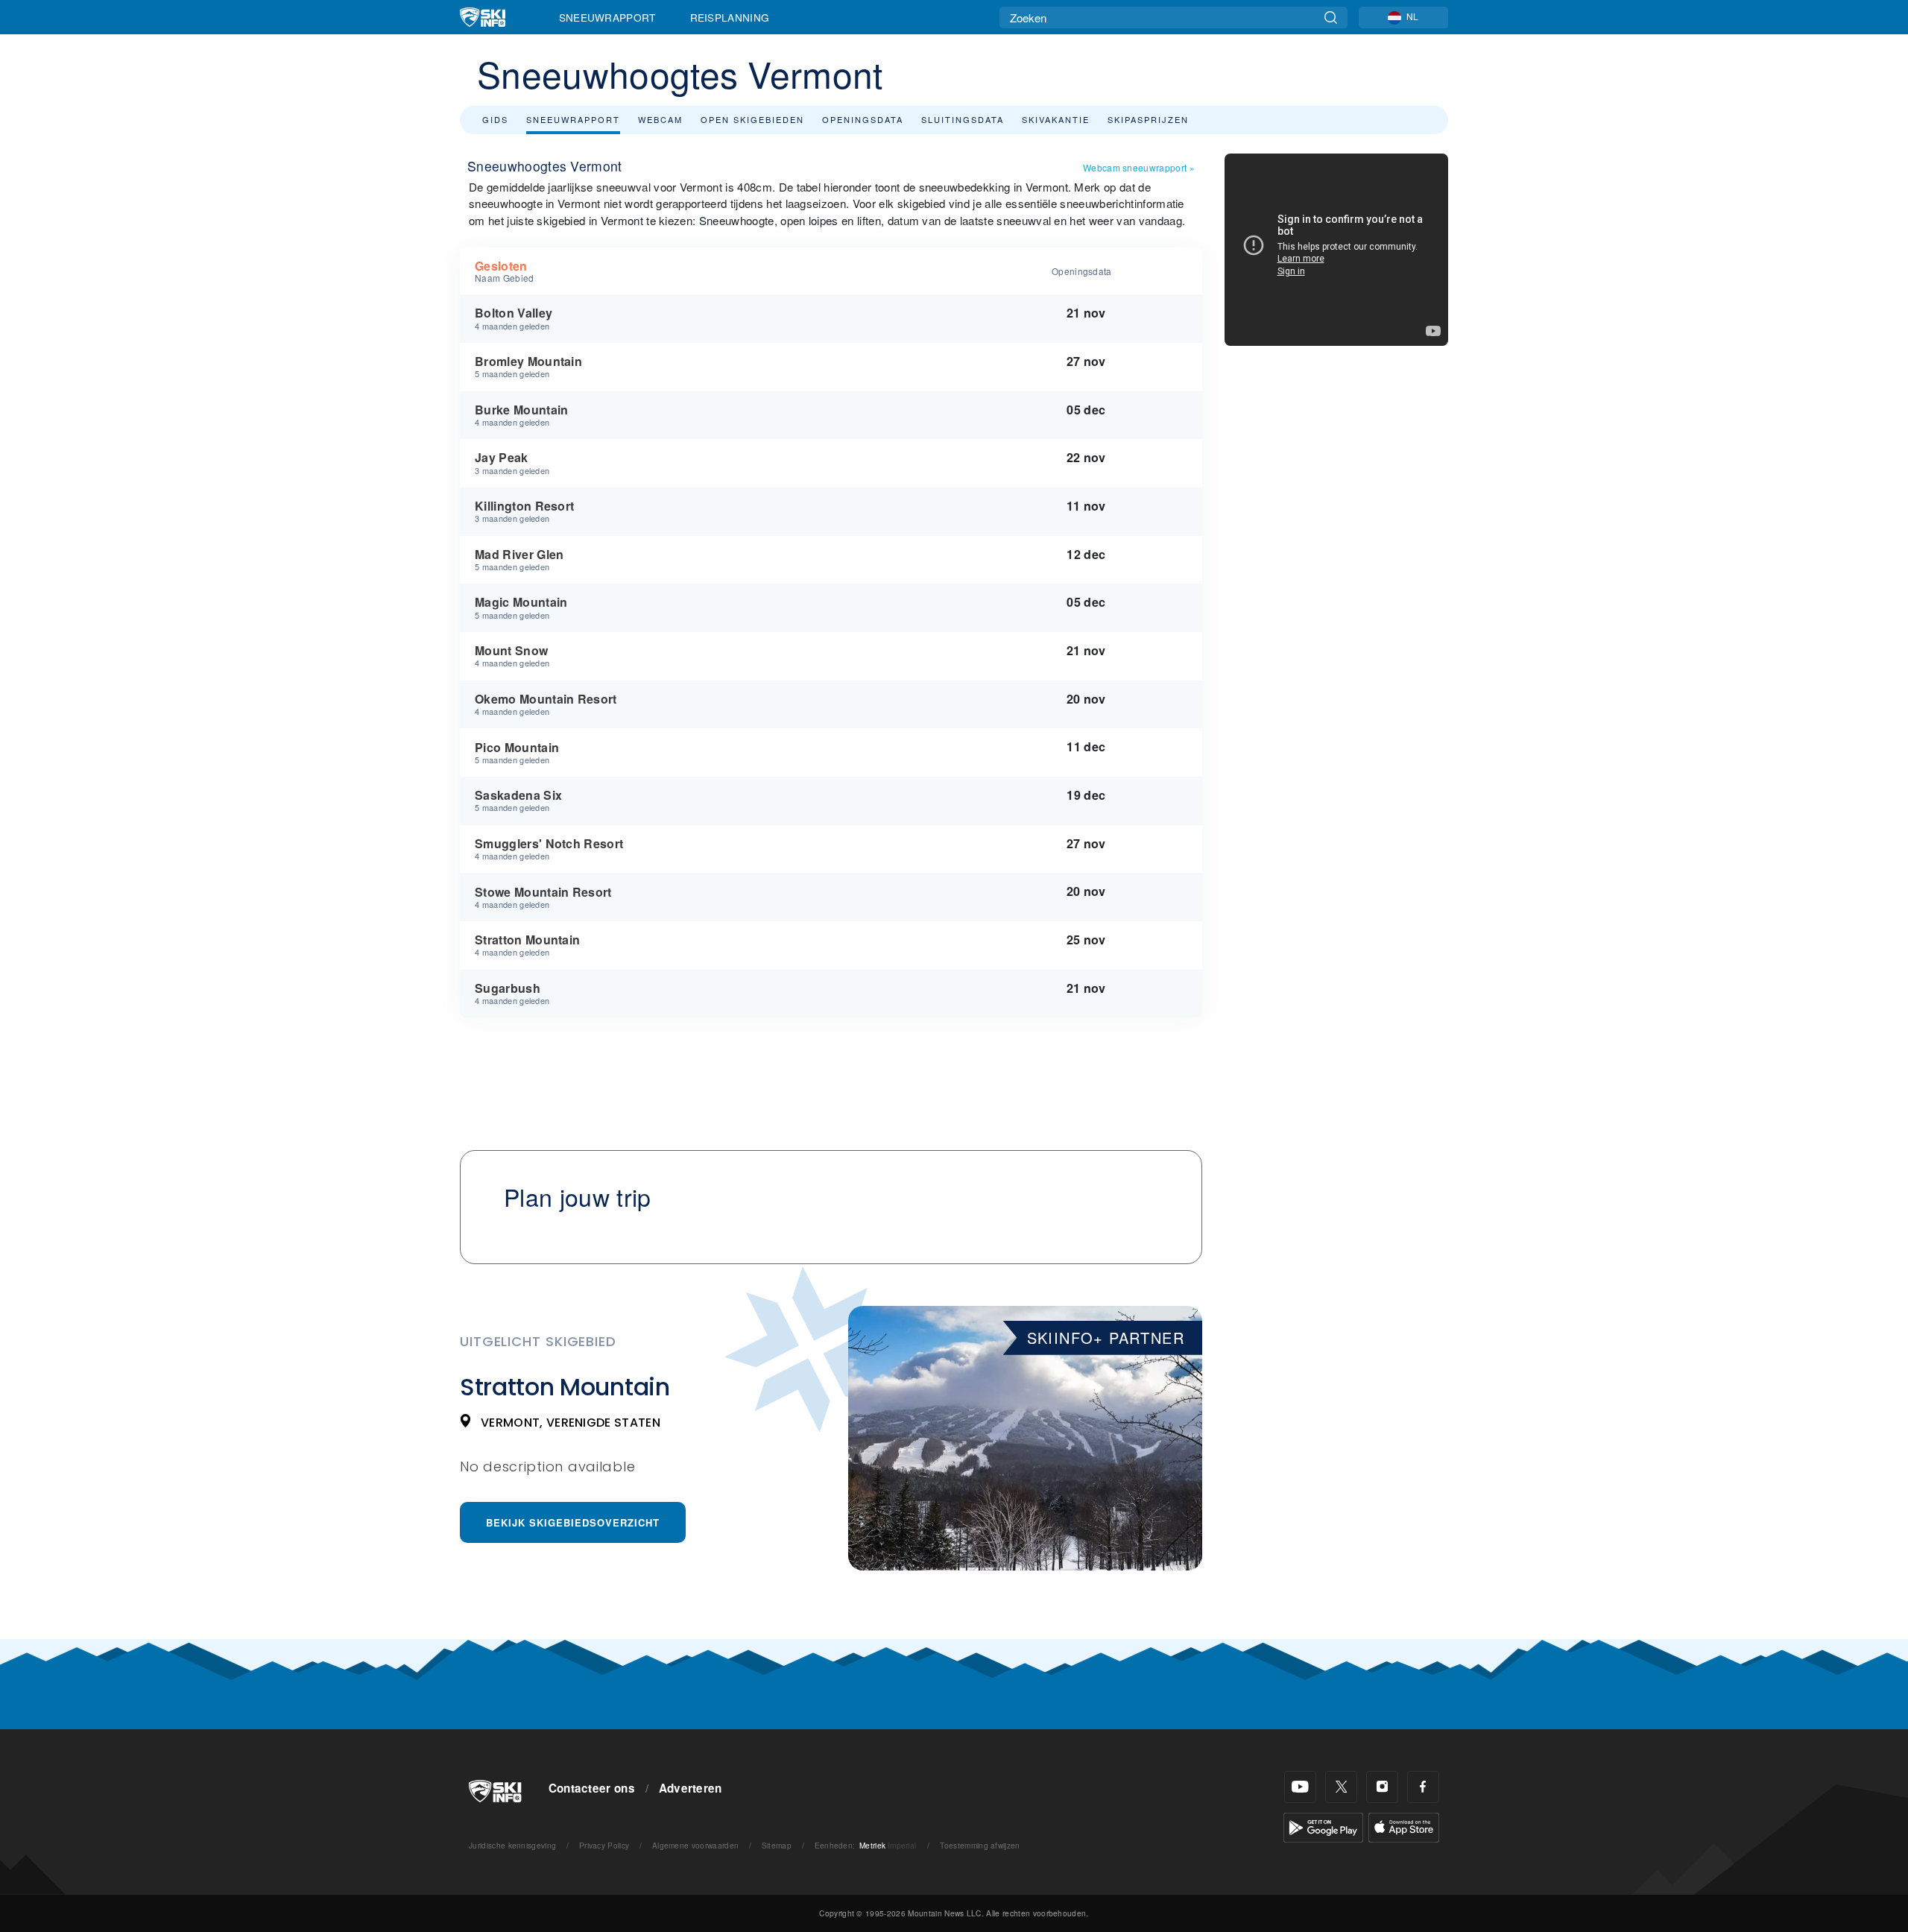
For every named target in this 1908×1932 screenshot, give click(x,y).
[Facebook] (1423, 1787)
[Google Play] (1323, 1826)
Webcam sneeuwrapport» (1139, 167)
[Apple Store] (1404, 1826)
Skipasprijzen (1148, 119)
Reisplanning (730, 17)
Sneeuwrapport (607, 17)
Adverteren (691, 1788)
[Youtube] (1300, 1787)
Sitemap (777, 1845)
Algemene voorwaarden (695, 1845)
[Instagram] (1382, 1787)
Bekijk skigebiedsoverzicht (573, 1522)
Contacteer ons (592, 1788)
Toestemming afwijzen (980, 1845)
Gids (495, 119)
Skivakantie (1056, 119)
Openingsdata (863, 119)
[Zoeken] (1331, 18)
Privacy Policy (604, 1845)
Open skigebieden (752, 119)
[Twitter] (1341, 1787)
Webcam (660, 119)
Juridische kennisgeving (512, 1845)
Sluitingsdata (963, 119)
